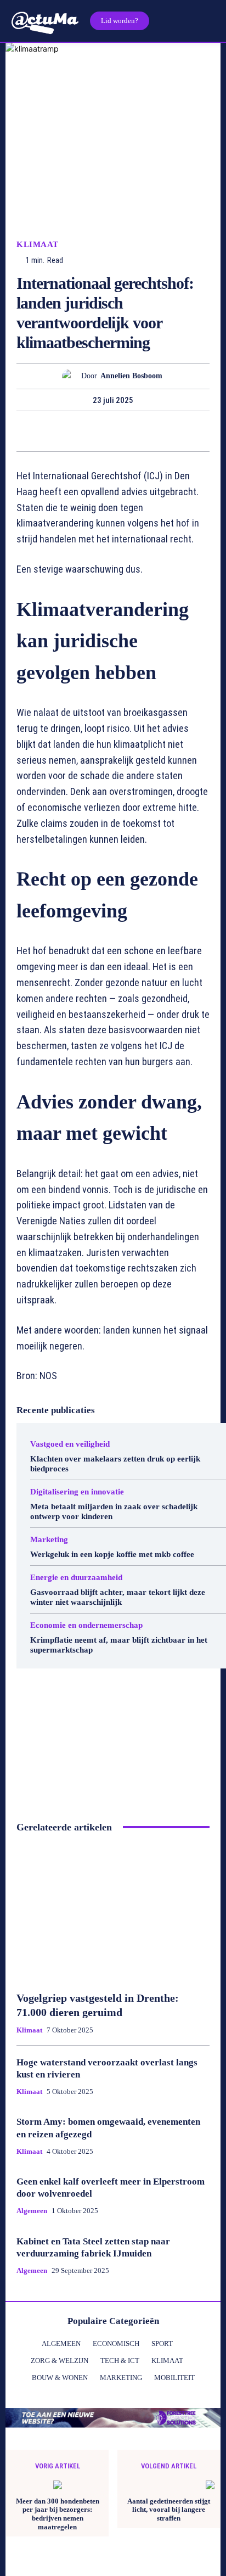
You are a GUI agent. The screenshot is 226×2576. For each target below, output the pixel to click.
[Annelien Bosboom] (72, 376)
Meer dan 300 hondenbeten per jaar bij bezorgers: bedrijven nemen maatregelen (58, 2514)
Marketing (49, 1540)
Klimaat (38, 245)
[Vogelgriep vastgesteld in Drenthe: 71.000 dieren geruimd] (113, 1912)
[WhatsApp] (100, 431)
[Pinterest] (75, 431)
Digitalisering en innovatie (77, 1492)
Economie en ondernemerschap (86, 1625)
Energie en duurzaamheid (76, 1578)
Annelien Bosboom (131, 376)
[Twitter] (49, 431)
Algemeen (32, 2211)
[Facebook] (24, 431)
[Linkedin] (125, 431)
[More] (201, 431)
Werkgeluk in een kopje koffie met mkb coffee (112, 1554)
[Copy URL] (176, 431)
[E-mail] (150, 431)
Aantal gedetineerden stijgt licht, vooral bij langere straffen (169, 2510)
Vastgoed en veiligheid (70, 1444)
